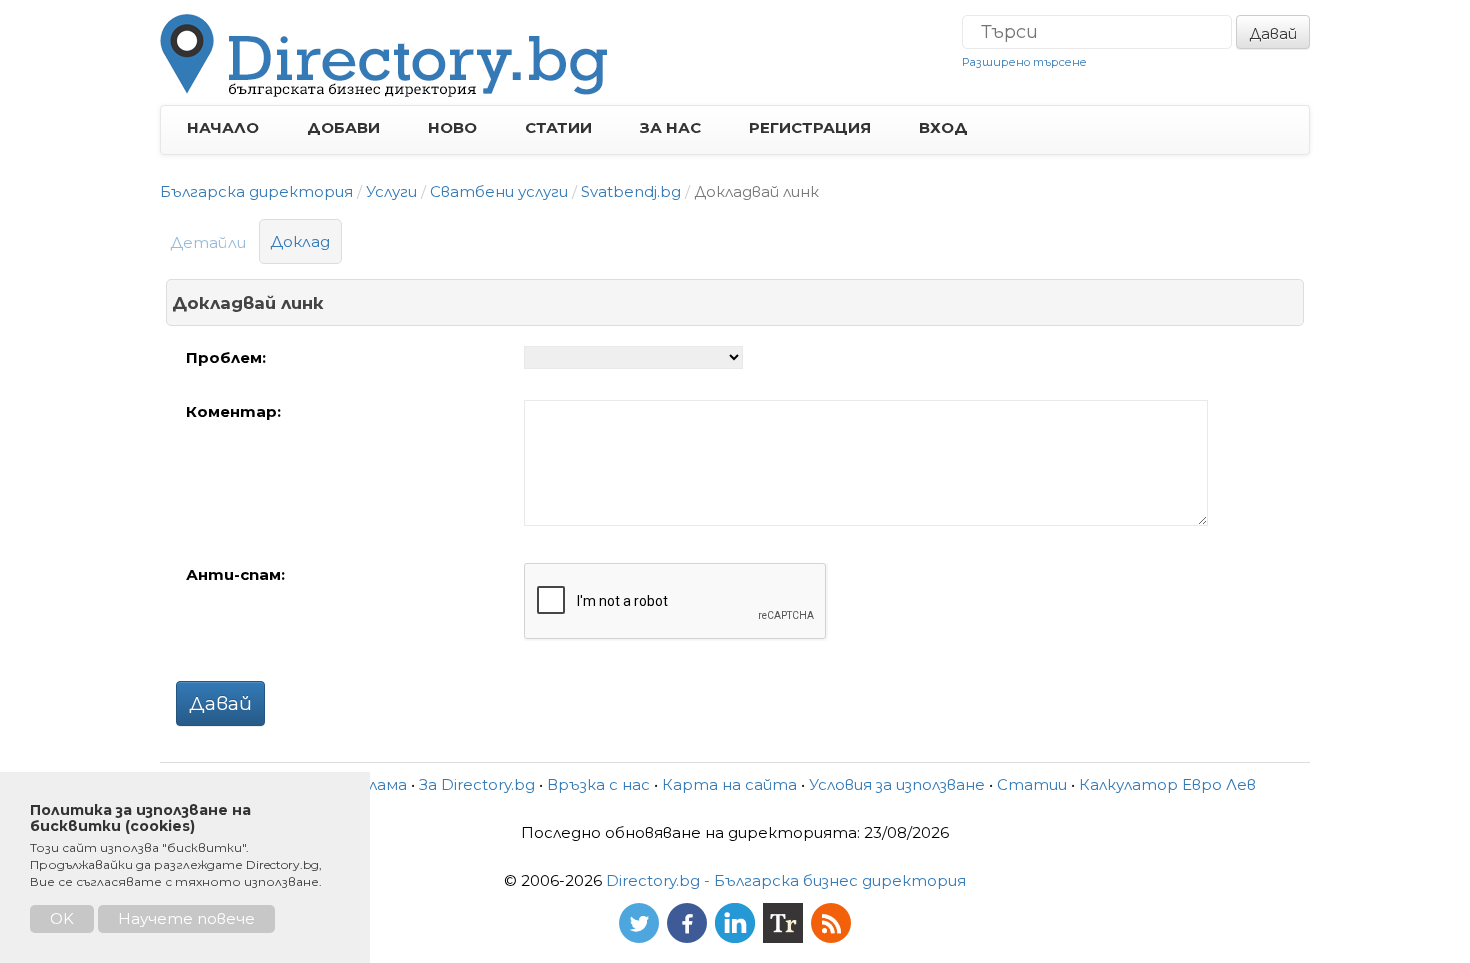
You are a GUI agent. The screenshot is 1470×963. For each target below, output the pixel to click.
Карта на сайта (729, 784)
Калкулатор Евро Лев (1167, 784)
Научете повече (186, 918)
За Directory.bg (477, 784)
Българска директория (256, 191)
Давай (1273, 33)
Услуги (391, 191)
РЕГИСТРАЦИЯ (810, 127)
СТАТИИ (558, 127)
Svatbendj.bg (631, 191)
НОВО (452, 127)
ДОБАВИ (343, 127)
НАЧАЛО (223, 127)
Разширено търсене (1024, 62)
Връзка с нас (598, 784)
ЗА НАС (670, 127)
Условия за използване (897, 784)
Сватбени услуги (499, 191)
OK (62, 918)
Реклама (373, 784)
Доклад (300, 241)
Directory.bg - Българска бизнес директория (786, 880)
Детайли (208, 242)
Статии (1032, 784)
